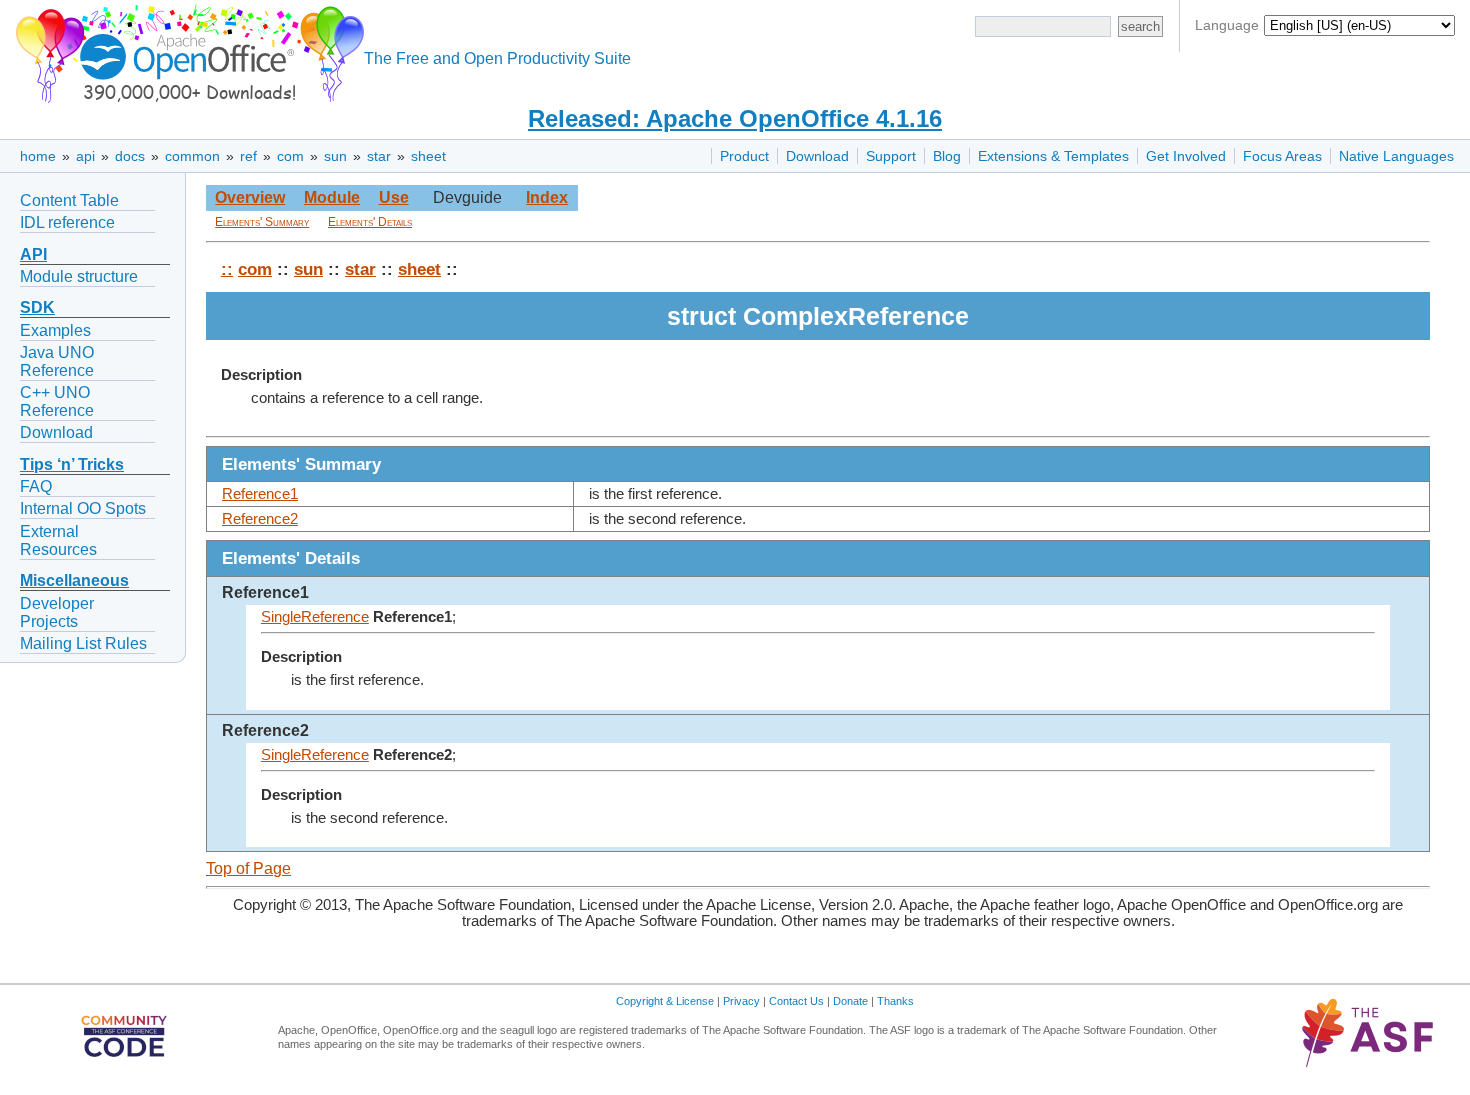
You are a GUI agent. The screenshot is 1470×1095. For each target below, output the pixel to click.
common (192, 156)
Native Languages (1396, 156)
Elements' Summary (262, 222)
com (290, 156)
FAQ (36, 486)
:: (227, 269)
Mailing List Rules (83, 643)
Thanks (895, 1001)
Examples (55, 330)
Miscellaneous (74, 580)
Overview (250, 197)
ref (248, 156)
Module (332, 197)
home (38, 156)
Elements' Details (370, 222)
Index (547, 197)
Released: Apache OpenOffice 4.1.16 (735, 118)
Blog (947, 156)
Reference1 (260, 494)
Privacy (741, 1001)
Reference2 (260, 519)
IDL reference (67, 222)
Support (891, 156)
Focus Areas (1282, 156)
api (85, 156)
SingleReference (315, 617)
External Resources (58, 540)
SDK (37, 307)
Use (394, 197)
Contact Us (796, 1001)
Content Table (69, 200)
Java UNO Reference (57, 361)
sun (335, 156)
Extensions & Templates (1053, 156)
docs (130, 156)
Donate (850, 1001)
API (33, 254)
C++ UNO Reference (57, 401)
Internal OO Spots (83, 508)
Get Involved (1186, 156)
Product (744, 156)
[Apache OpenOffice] (186, 50)
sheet (428, 156)
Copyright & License (665, 1001)
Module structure (79, 276)
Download (817, 156)
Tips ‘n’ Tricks (72, 464)
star (379, 156)
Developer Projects (57, 612)
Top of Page (248, 868)
